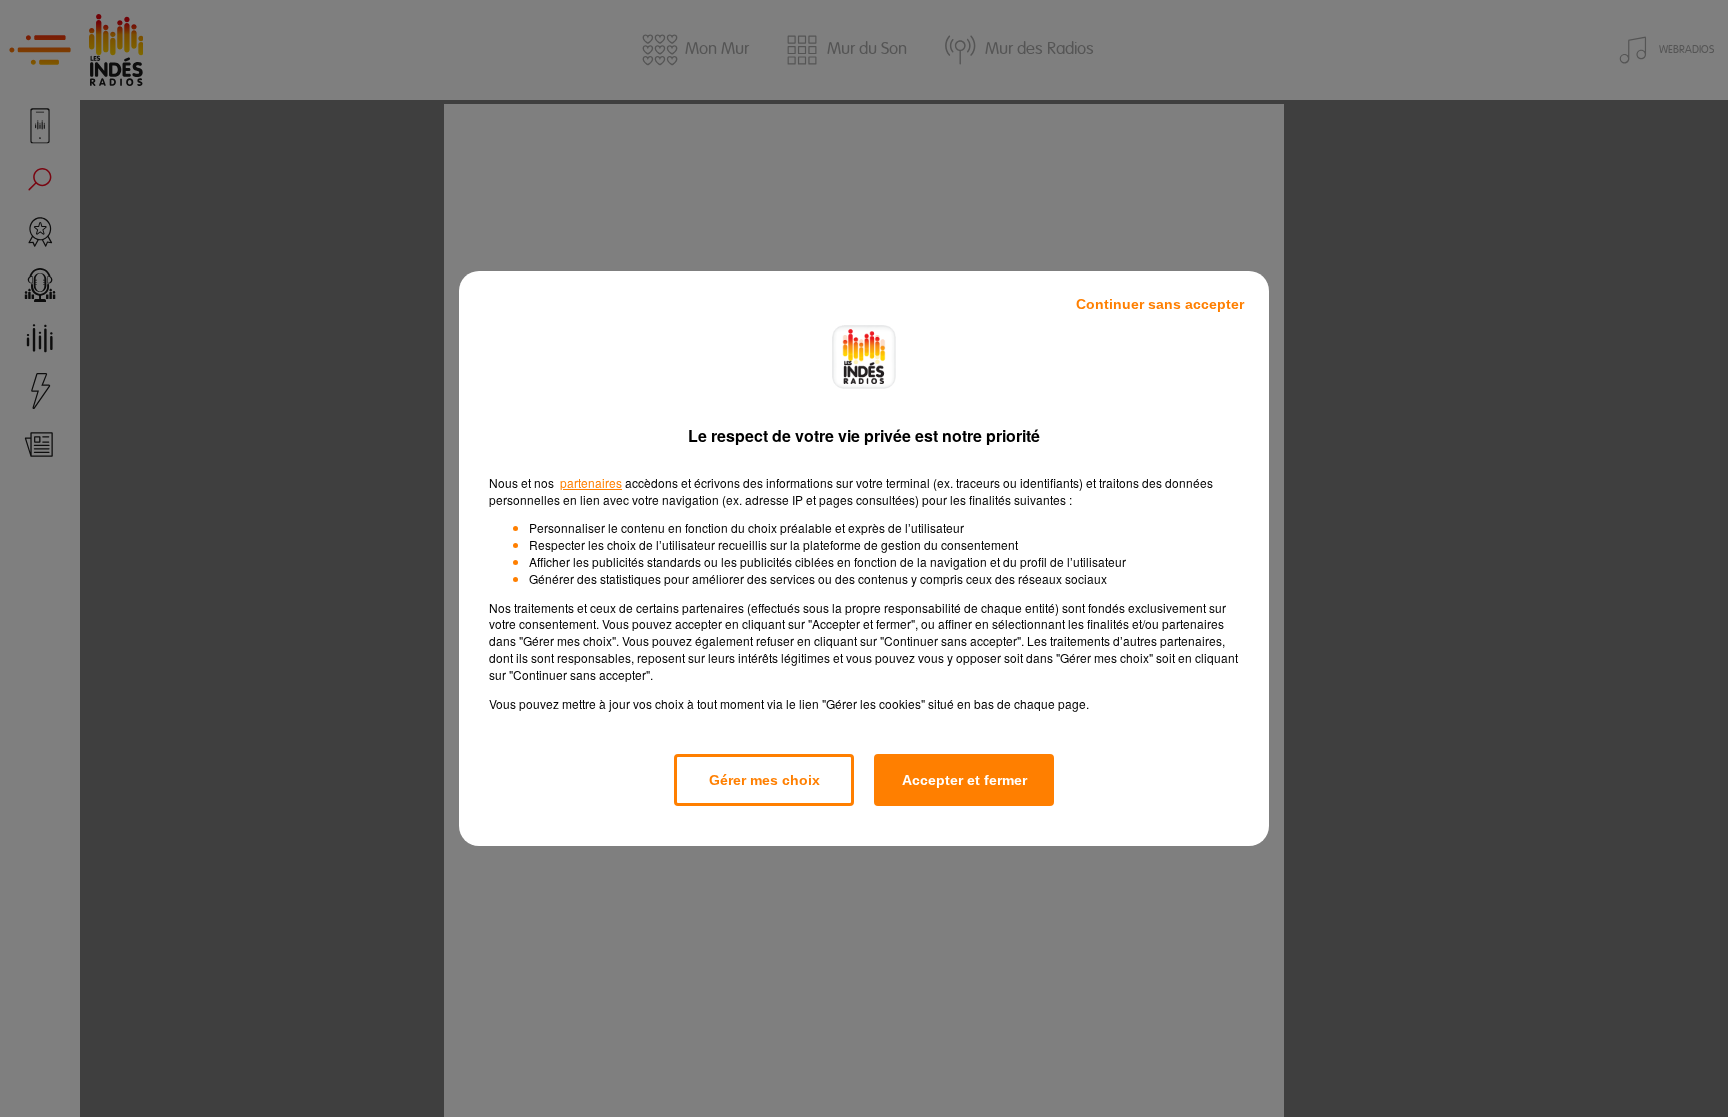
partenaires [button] (591, 482)
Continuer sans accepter (1160, 304)
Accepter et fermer (964, 780)
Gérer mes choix (764, 780)
